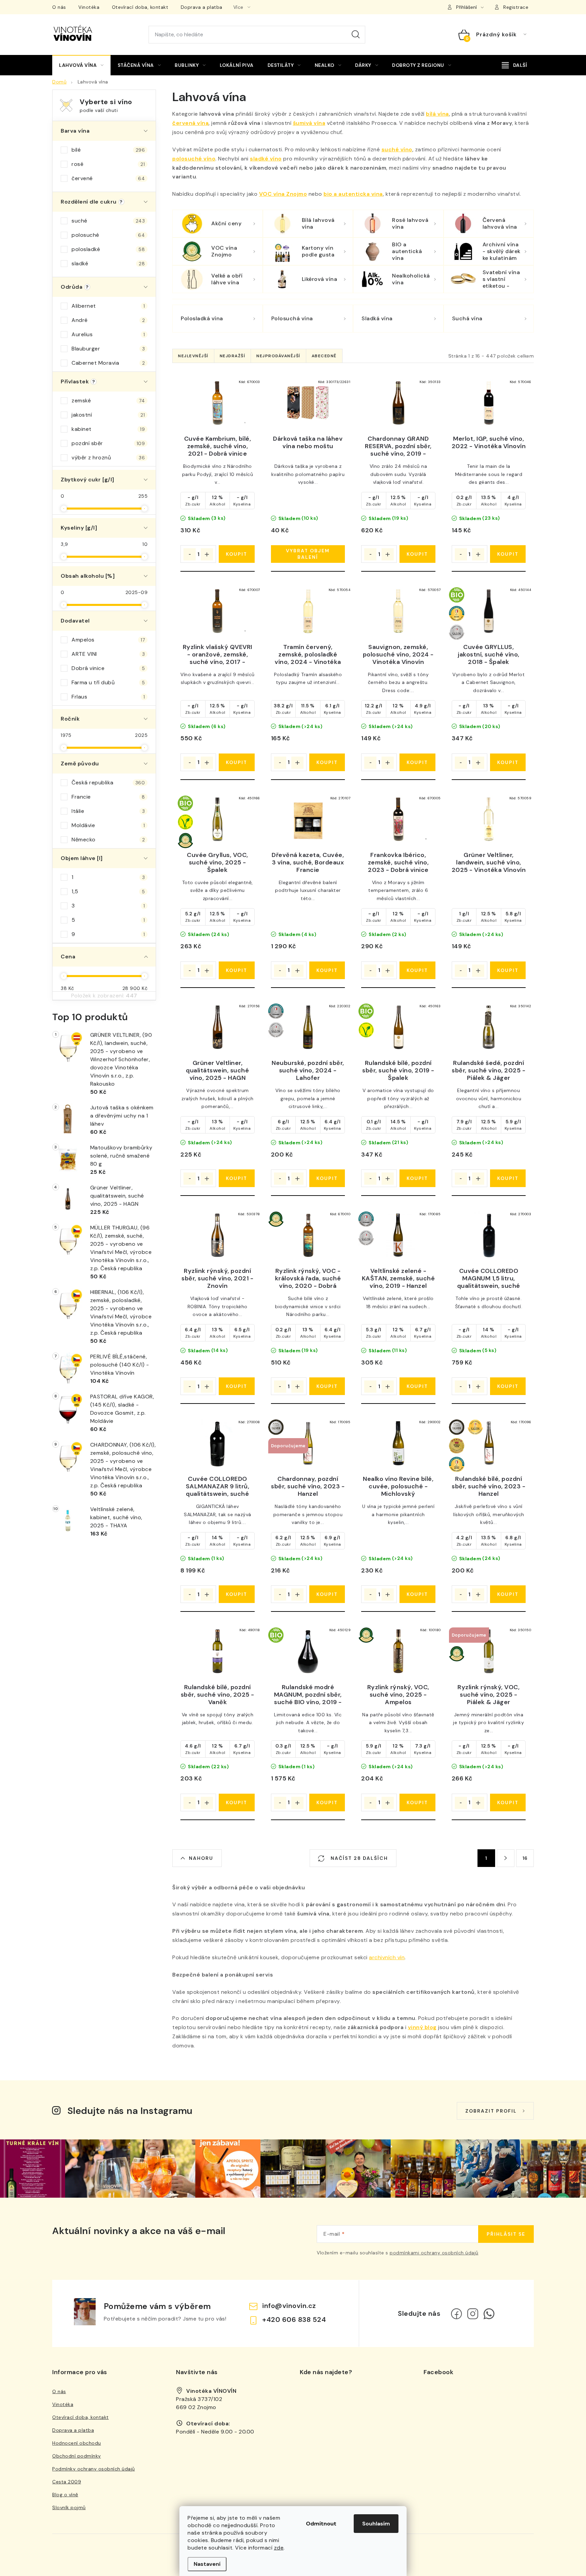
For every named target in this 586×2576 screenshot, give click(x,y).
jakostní (108, 415)
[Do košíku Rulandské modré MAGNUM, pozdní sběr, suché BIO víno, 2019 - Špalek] (327, 1802)
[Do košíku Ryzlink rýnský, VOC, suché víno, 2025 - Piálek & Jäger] (508, 1802)
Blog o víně (65, 2495)
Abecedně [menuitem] (324, 356)
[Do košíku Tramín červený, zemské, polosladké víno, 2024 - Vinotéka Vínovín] (327, 762)
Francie (108, 797)
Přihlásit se (506, 2234)
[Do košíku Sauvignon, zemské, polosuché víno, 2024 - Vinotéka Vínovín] (417, 762)
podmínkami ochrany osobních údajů (434, 2253)
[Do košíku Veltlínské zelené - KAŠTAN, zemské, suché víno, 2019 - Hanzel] (417, 1386)
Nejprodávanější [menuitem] (278, 356)
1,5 (108, 891)
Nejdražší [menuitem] (233, 356)
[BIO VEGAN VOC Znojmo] (218, 819)
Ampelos (108, 640)
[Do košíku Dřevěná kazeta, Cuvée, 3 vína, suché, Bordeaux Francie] (327, 970)
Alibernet (108, 306)
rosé (108, 164)
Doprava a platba (202, 7)
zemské (108, 400)
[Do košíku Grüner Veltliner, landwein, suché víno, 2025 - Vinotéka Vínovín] (508, 970)
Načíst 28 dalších (358, 1858)
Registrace (516, 7)
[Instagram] (473, 2314)
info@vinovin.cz (289, 2306)
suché (108, 221)
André (108, 320)
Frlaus (108, 697)
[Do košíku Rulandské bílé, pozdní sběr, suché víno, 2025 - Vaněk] (237, 1802)
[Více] (514, 65)
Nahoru (201, 1858)
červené (108, 178)
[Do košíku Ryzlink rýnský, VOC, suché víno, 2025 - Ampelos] (417, 1802)
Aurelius (108, 334)
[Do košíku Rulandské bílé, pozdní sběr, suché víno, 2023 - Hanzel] (508, 1594)
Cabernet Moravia (108, 363)
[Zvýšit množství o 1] (207, 554)
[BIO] (308, 1651)
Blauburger (108, 349)
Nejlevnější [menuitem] (193, 356)
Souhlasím (376, 2524)
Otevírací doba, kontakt (140, 7)
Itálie (108, 811)
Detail (308, 554)
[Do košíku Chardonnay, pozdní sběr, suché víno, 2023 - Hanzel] (327, 1594)
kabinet (108, 429)
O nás (59, 7)
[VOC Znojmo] (308, 1235)
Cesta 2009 (67, 2482)
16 (525, 1858)
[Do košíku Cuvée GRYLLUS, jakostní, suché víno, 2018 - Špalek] (508, 762)
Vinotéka (89, 7)
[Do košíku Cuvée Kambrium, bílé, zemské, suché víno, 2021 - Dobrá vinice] (237, 554)
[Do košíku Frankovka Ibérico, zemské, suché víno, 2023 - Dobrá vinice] (417, 970)
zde (279, 2548)
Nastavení (207, 2564)
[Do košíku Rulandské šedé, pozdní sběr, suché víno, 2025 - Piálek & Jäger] (508, 1178)
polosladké (108, 249)
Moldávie (108, 825)
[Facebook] (456, 2314)
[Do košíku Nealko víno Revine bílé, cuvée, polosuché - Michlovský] (417, 1594)
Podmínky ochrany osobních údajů (94, 2469)
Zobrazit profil (491, 2111)
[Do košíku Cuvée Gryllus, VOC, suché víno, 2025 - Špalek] (237, 970)
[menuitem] (81, 65)
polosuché (108, 235)
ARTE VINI (108, 654)
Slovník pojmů (69, 2507)
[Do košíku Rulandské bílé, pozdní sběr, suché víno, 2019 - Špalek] (417, 1178)
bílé (108, 150)
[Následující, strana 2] (506, 1858)
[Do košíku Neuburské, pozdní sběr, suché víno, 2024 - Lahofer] (327, 1178)
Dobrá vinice (108, 668)
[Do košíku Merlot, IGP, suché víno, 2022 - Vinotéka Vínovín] (508, 554)
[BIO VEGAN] (398, 1027)
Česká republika (108, 783)
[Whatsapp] (489, 2314)
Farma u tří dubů (108, 682)
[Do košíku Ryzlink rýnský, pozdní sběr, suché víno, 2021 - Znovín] (237, 1386)
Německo (108, 839)
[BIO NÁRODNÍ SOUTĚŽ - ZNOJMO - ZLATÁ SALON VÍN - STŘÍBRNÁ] (489, 611)
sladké (108, 263)
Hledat (356, 35)
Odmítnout (321, 2524)
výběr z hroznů (108, 457)
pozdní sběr (108, 443)
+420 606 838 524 (294, 2320)
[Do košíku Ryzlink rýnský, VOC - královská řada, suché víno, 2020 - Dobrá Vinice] (327, 1386)
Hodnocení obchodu (77, 2443)
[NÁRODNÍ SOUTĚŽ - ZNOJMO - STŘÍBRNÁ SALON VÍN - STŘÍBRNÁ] (308, 1027)
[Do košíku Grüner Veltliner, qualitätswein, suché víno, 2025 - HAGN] (237, 1178)
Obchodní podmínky (77, 2456)
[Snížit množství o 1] (190, 554)
